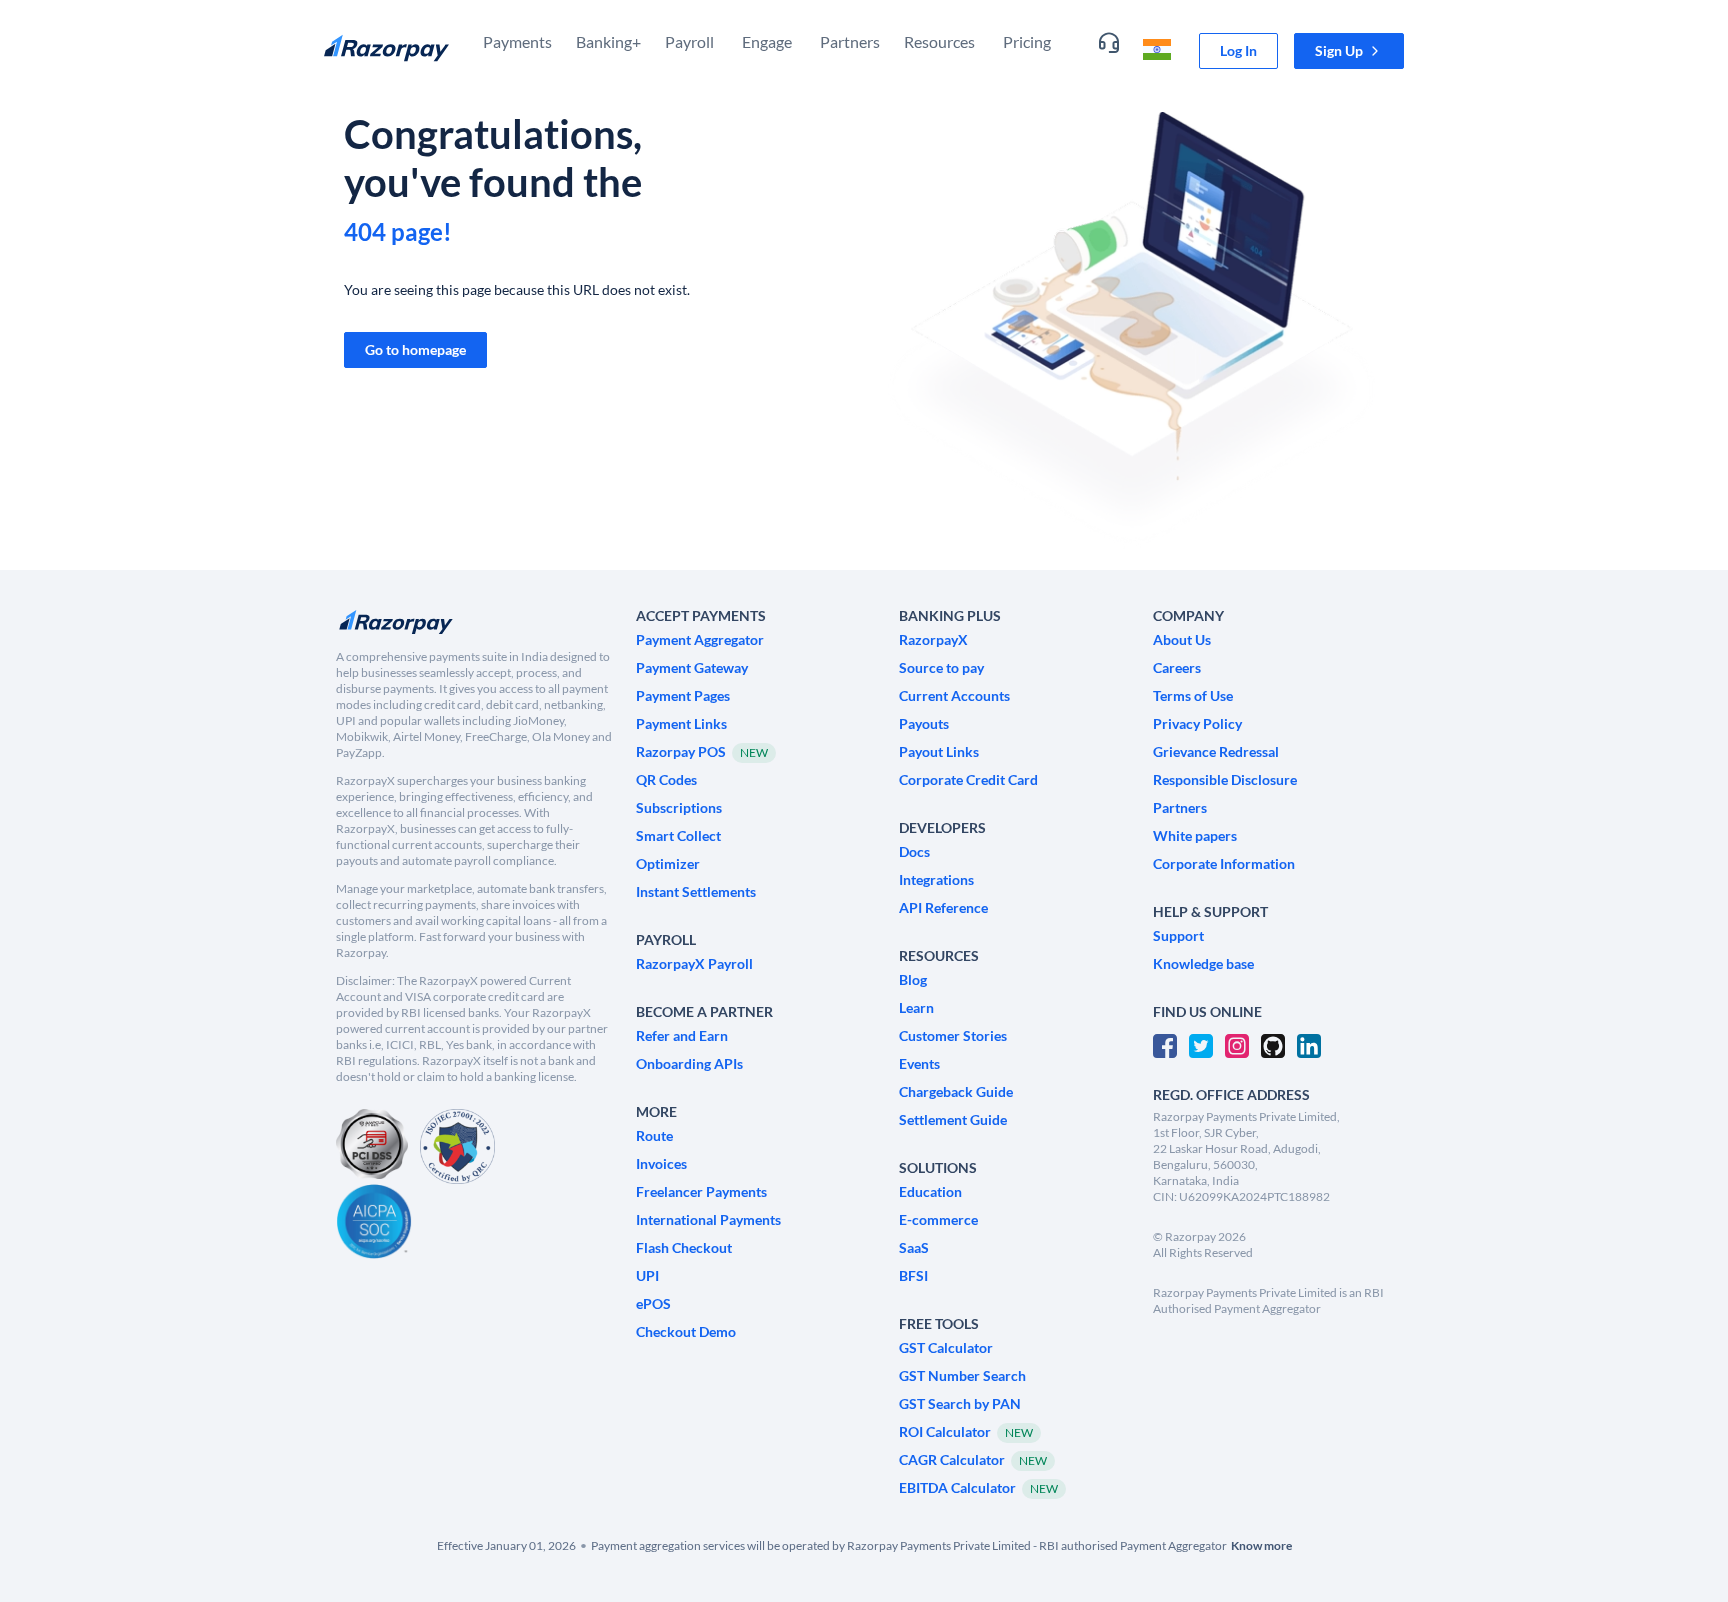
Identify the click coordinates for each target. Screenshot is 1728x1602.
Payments (517, 41)
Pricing (1027, 41)
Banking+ (608, 41)
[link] (1238, 51)
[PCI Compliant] (372, 1146)
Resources (939, 41)
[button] (1349, 51)
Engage (767, 41)
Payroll (689, 41)
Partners (850, 41)
